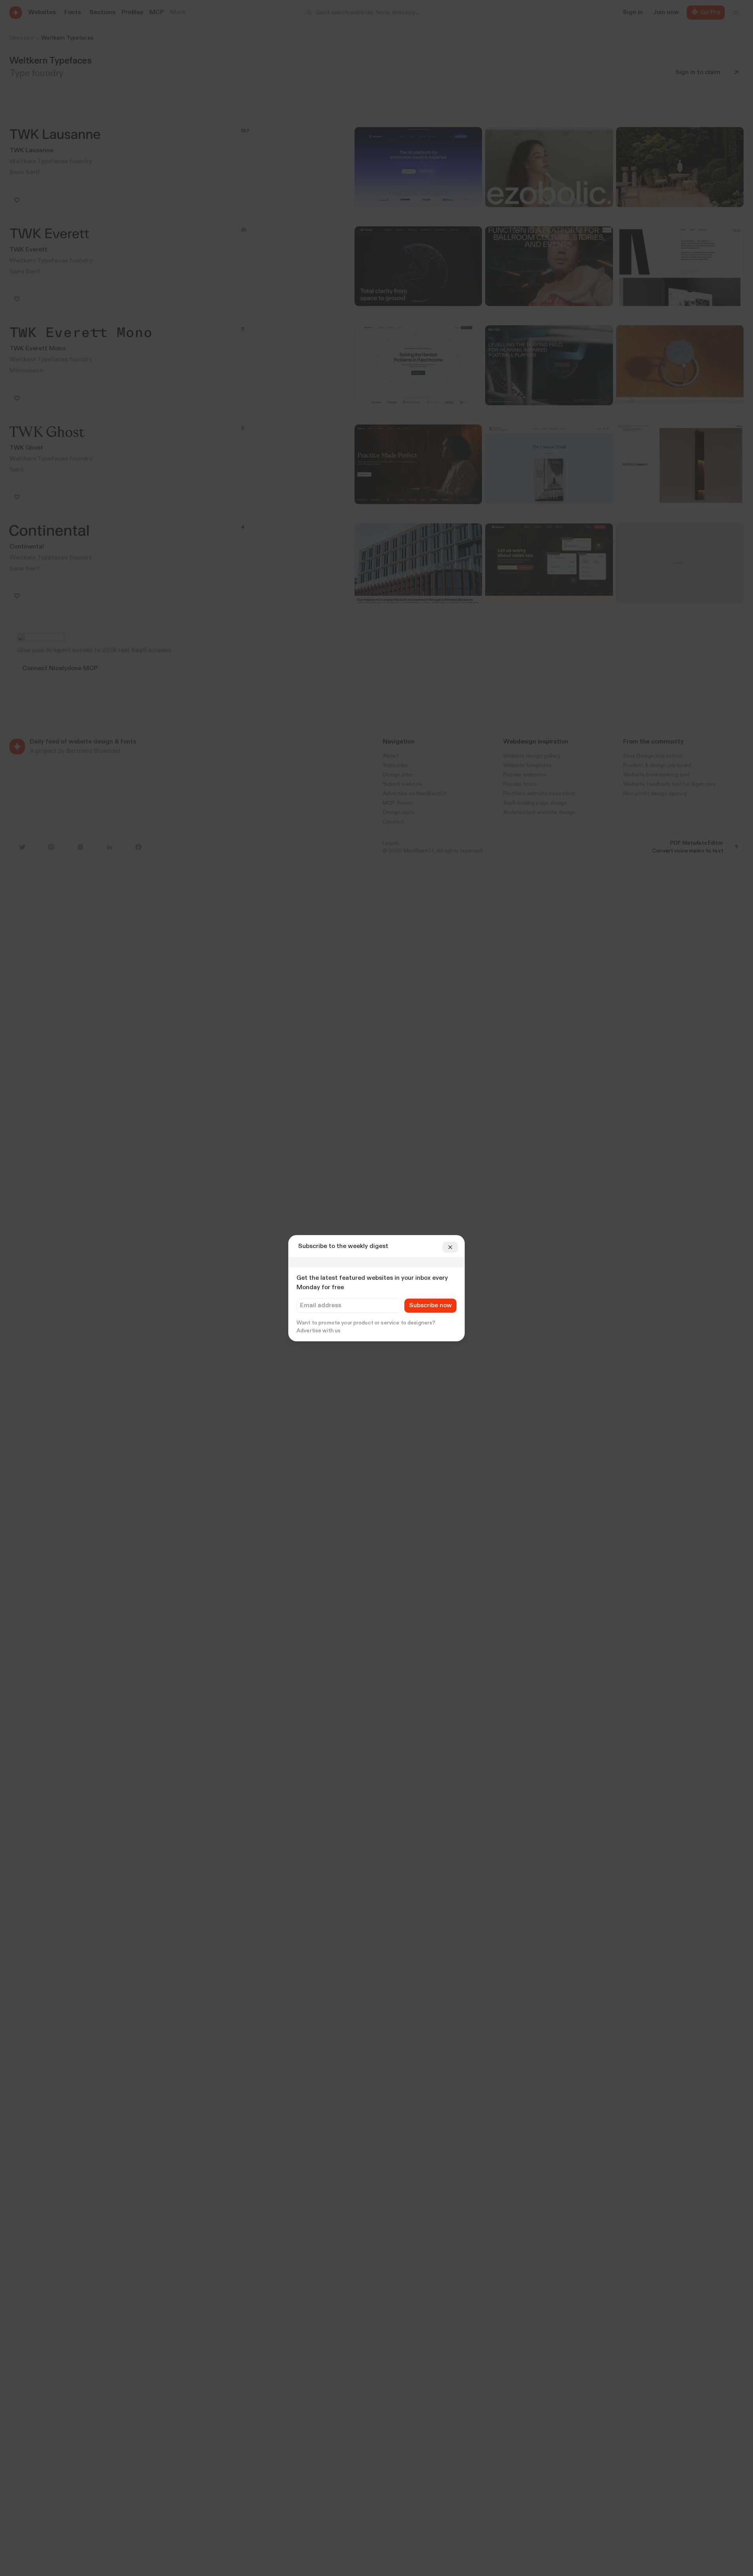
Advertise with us (318, 1331)
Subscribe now (430, 1306)
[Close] (450, 1247)
